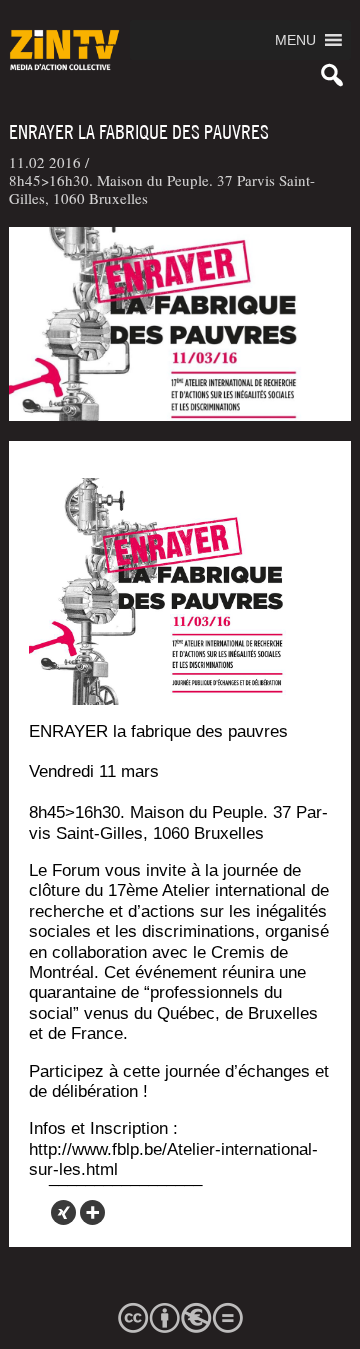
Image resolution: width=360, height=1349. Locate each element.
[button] (295, 40)
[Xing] (63, 1212)
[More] (92, 1212)
